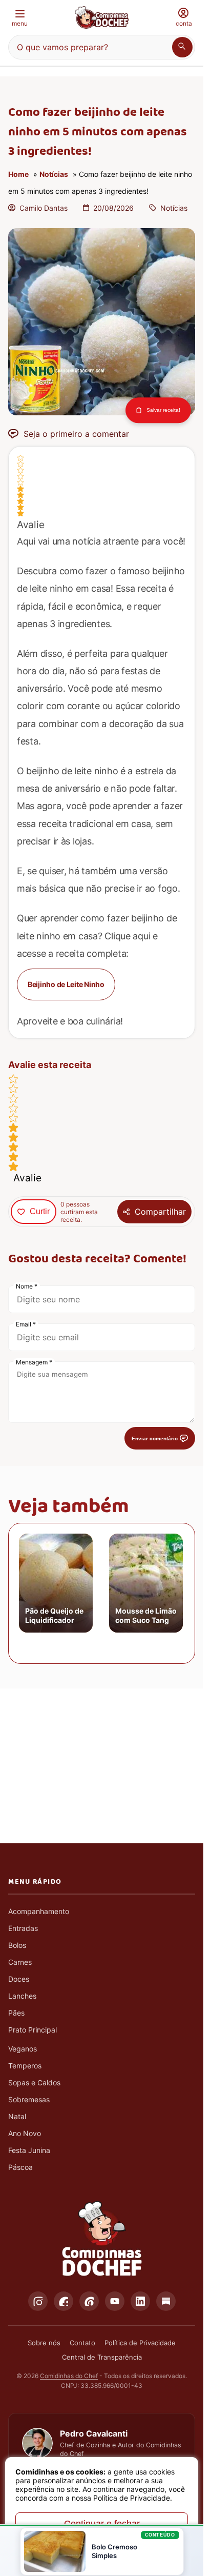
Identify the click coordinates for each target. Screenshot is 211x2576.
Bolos (17, 1945)
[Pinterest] (89, 2301)
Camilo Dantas (44, 208)
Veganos (23, 2049)
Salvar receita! (163, 410)
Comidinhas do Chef (69, 2376)
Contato (82, 2343)
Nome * (27, 1286)
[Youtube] (115, 2301)
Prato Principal (33, 2030)
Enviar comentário (155, 1438)
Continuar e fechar (102, 2524)
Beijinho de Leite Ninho (66, 984)
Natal (17, 2116)
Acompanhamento (39, 1911)
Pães (16, 2013)
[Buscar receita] (182, 47)
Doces (19, 1979)
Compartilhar (160, 1212)
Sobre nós (44, 2343)
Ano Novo (25, 2133)
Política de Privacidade (140, 2343)
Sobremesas (29, 2099)
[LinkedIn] (140, 2301)
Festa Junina (29, 2150)
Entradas (23, 1928)
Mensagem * (34, 1362)
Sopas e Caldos (34, 2082)
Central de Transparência (102, 2357)
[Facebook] (64, 2301)
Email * (26, 1324)
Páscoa (20, 2167)
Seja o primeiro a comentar (76, 434)
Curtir (40, 1211)
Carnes (20, 1962)
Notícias (54, 174)
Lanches (22, 1996)
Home (18, 174)
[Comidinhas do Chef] (102, 17)
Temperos (25, 2066)
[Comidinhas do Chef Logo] (102, 2239)
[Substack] (166, 2301)
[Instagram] (38, 2301)
